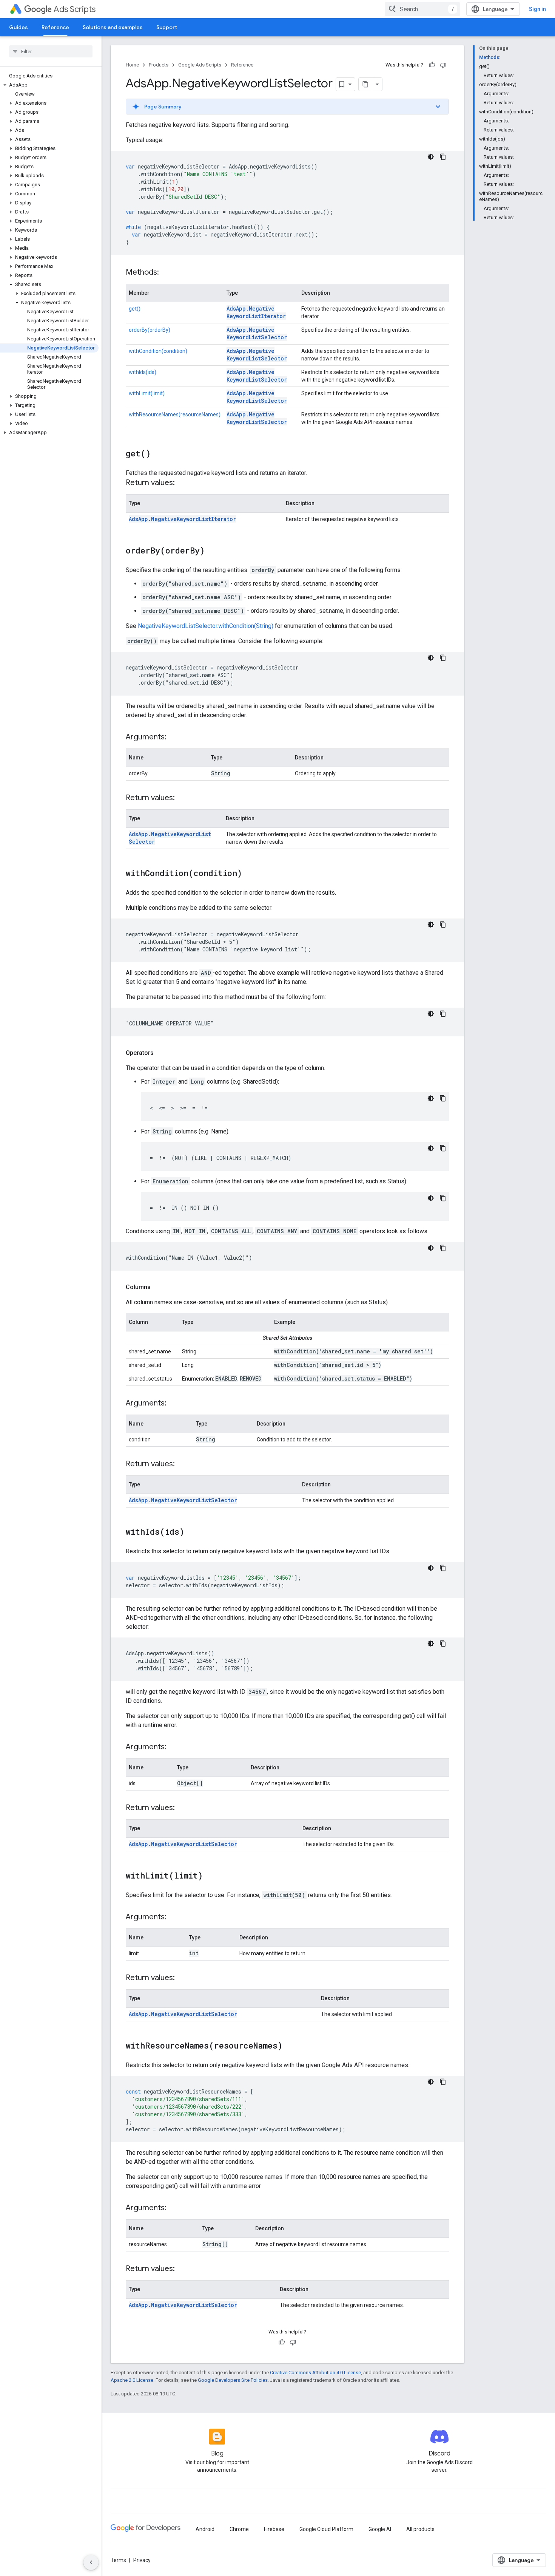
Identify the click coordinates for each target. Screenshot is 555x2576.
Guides (18, 27)
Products (159, 65)
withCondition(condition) (158, 351)
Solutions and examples (113, 27)
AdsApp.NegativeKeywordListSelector (257, 333)
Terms (118, 2560)
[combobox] (422, 9)
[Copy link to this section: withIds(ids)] (192, 1532)
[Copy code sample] (443, 157)
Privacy (142, 2560)
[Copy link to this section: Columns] (158, 1287)
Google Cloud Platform (326, 2529)
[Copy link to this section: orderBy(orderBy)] (212, 551)
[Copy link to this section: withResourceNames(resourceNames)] (290, 2046)
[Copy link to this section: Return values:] (182, 483)
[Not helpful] (443, 65)
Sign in (537, 9)
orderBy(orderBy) (150, 330)
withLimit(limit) (147, 393)
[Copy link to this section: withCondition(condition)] (250, 874)
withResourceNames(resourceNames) (175, 414)
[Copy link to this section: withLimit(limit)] (210, 1876)
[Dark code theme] (431, 157)
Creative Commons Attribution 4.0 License (315, 2373)
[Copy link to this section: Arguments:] (174, 738)
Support (167, 27)
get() (135, 309)
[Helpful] (432, 65)
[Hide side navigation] (91, 2562)
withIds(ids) (143, 372)
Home (132, 65)
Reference (55, 27)
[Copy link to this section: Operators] (161, 1053)
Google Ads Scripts (200, 65)
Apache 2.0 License (132, 2380)
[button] (49, 85)
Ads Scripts (75, 9)
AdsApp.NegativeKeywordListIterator (256, 312)
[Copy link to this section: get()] (158, 454)
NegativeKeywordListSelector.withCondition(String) (206, 626)
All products (420, 2529)
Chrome (239, 2529)
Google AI (380, 2529)
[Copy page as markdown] (365, 84)
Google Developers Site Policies (233, 2380)
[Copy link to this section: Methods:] (166, 273)
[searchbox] (51, 51)
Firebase (274, 2529)
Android (205, 2529)
